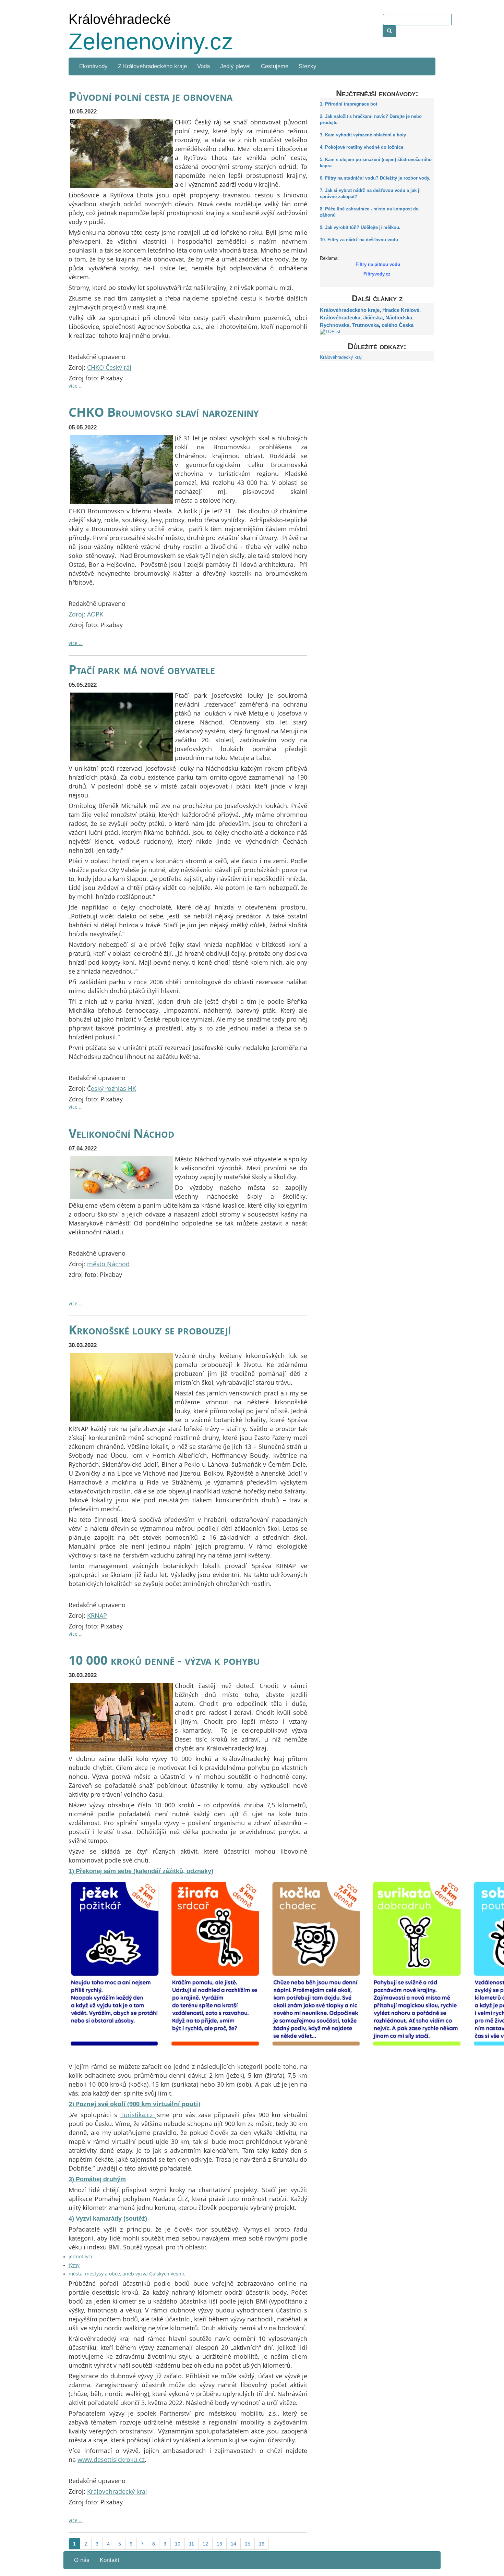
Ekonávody (93, 66)
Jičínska (373, 318)
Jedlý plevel (235, 66)
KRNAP (97, 1615)
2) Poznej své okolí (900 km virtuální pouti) (134, 2104)
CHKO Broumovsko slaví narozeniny (164, 412)
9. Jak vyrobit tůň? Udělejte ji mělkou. (360, 228)
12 (205, 2544)
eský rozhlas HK (113, 1088)
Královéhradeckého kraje (350, 310)
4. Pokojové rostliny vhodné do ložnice (362, 147)
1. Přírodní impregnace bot (349, 104)
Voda (203, 66)
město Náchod (108, 1264)
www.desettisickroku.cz (111, 2459)
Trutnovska (365, 325)
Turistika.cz (138, 2115)
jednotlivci (80, 2256)
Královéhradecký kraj (341, 357)
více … (76, 386)
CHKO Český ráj (109, 367)
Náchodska (399, 318)
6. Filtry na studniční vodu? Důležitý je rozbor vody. (375, 178)
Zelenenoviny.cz (151, 41)
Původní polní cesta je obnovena (151, 96)
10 (178, 2544)
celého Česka (398, 325)
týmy (74, 2265)
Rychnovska (335, 325)
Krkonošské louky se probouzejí (150, 1330)
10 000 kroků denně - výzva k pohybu (164, 1660)
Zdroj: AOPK (86, 614)
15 (248, 2544)
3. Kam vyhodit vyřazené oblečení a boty (363, 135)
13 (219, 2544)
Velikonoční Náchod (122, 1133)
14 (233, 2544)
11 (191, 2544)
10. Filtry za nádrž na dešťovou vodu (359, 240)
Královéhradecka (340, 318)
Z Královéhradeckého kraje (152, 66)
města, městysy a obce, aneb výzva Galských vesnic (127, 2274)
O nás (82, 2560)
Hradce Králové (401, 310)
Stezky (308, 66)
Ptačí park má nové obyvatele (142, 669)
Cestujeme (275, 66)
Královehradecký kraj (117, 2491)
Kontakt (110, 2560)
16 (262, 2544)
